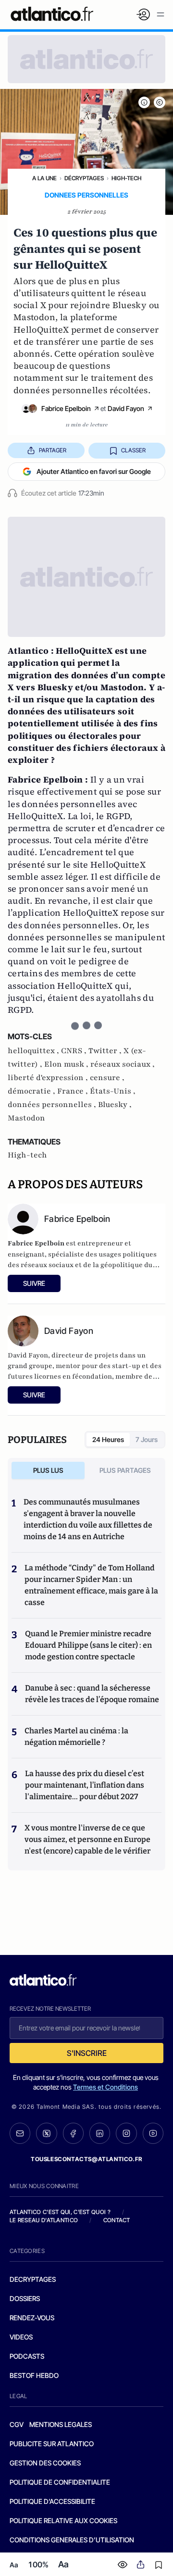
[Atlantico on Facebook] (73, 2133)
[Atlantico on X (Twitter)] (46, 2133)
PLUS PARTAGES (125, 1470)
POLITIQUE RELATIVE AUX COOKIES (63, 2520)
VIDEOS (21, 2337)
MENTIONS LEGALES (61, 2424)
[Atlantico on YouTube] (153, 2133)
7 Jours (147, 1439)
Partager (53, 450)
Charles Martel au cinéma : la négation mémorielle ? (76, 1736)
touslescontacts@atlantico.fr (86, 2159)
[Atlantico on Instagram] (126, 2133)
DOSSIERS (25, 2298)
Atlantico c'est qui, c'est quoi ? (60, 2212)
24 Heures (108, 1439)
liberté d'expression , (49, 1078)
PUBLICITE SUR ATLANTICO (52, 2444)
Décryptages (84, 178)
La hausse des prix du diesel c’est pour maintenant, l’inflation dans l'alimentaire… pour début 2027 (85, 1785)
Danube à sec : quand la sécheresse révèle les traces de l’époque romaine (92, 1694)
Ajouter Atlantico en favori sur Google (94, 471)
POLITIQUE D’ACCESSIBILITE (52, 2501)
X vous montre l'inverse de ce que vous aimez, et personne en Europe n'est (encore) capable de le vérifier (87, 1839)
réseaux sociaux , (123, 1064)
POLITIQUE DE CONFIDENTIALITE (60, 2482)
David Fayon (126, 408)
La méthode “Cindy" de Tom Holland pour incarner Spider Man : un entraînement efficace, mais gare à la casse (91, 1585)
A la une (44, 178)
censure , (107, 1078)
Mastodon (26, 1118)
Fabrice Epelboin (66, 408)
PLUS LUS (48, 1470)
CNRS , (75, 1051)
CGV (17, 2424)
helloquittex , (34, 1051)
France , (74, 1091)
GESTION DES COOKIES (45, 2463)
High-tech (126, 178)
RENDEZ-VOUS (32, 2318)
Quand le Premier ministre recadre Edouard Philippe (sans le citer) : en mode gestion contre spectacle (88, 1645)
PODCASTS (27, 2356)
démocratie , (32, 1091)
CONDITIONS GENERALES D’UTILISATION (72, 2540)
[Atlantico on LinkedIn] (100, 2133)
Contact (117, 2220)
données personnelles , (53, 1105)
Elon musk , (67, 1064)
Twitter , (106, 1051)
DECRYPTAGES (33, 2279)
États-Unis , (113, 1091)
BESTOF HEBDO (34, 2375)
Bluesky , (115, 1105)
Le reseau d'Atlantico (44, 2220)
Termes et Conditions (105, 2087)
